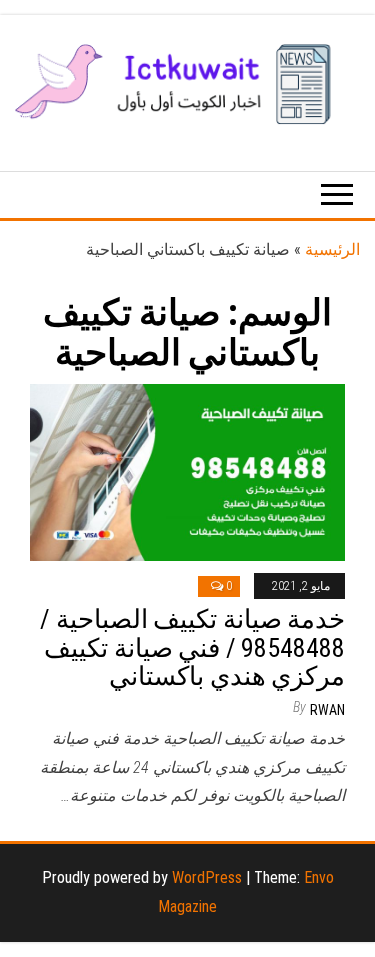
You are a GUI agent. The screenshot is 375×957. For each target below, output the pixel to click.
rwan (327, 710)
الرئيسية (332, 249)
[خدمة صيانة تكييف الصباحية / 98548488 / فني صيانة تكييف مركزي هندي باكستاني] (187, 470)
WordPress (207, 877)
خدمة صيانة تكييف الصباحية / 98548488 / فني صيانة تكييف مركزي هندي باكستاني (192, 647)
